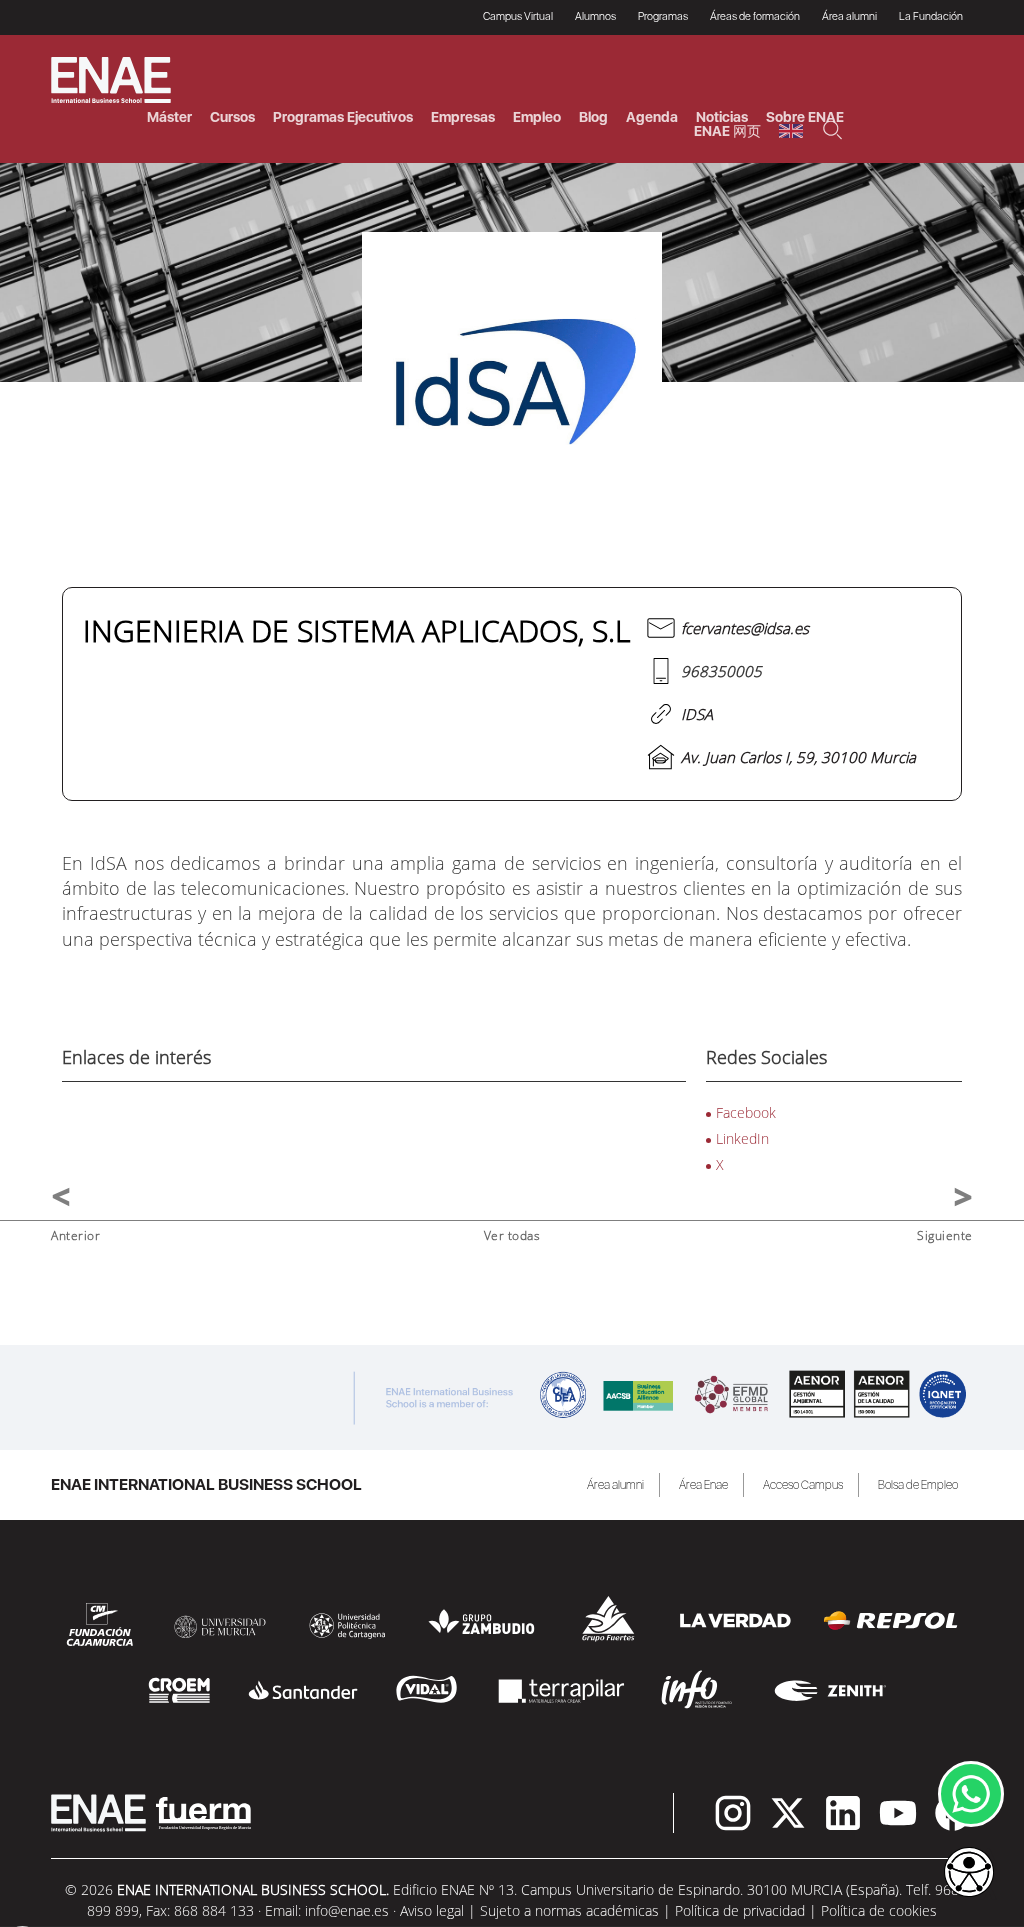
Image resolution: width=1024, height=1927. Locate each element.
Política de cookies (879, 1910)
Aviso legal (432, 1910)
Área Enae (703, 1485)
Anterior (75, 1235)
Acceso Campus (803, 1485)
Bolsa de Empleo (918, 1485)
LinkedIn (742, 1138)
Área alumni (615, 1485)
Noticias (722, 117)
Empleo (537, 117)
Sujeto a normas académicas (569, 1910)
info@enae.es (347, 1910)
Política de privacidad (740, 1910)
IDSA (697, 714)
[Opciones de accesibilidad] (969, 1874)
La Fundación (931, 16)
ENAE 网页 (727, 131)
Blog (593, 117)
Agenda (652, 117)
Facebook (746, 1112)
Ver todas (512, 1235)
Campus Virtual (518, 16)
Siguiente (945, 1235)
